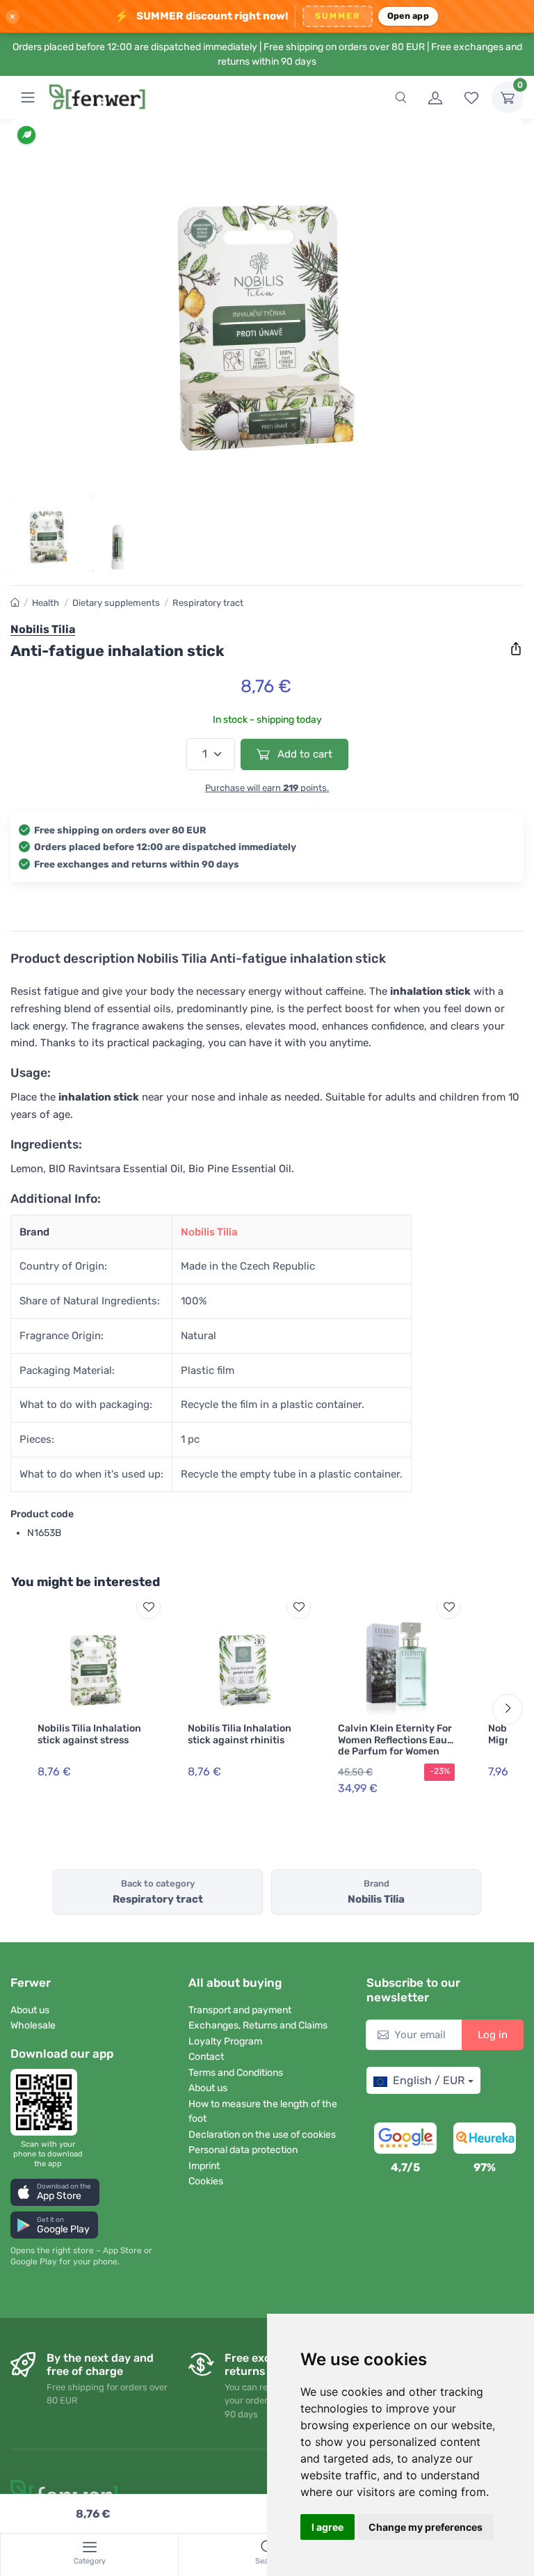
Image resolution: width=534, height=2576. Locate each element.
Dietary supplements (116, 603)
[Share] (516, 649)
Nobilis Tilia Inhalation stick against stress (89, 1734)
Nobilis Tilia (209, 1232)
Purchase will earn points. (267, 788)
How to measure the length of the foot (263, 2111)
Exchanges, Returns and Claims (258, 2025)
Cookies (206, 2181)
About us (30, 2010)
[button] (55, 2192)
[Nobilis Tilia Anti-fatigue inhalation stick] (267, 311)
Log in (493, 2035)
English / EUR (429, 2080)
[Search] (400, 97)
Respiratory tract (208, 603)
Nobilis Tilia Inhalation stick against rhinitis (240, 1734)
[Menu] (28, 97)
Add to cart (304, 754)
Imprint (204, 2166)
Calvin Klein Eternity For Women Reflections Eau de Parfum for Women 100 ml (395, 1746)
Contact (206, 2057)
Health (46, 603)
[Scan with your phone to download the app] (48, 2102)
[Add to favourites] (148, 1607)
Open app (408, 16)
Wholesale (33, 2025)
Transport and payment (240, 2010)
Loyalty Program (225, 2041)
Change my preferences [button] (426, 2527)
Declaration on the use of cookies (262, 2135)
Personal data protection (243, 2150)
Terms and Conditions (236, 2073)
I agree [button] (327, 2527)
